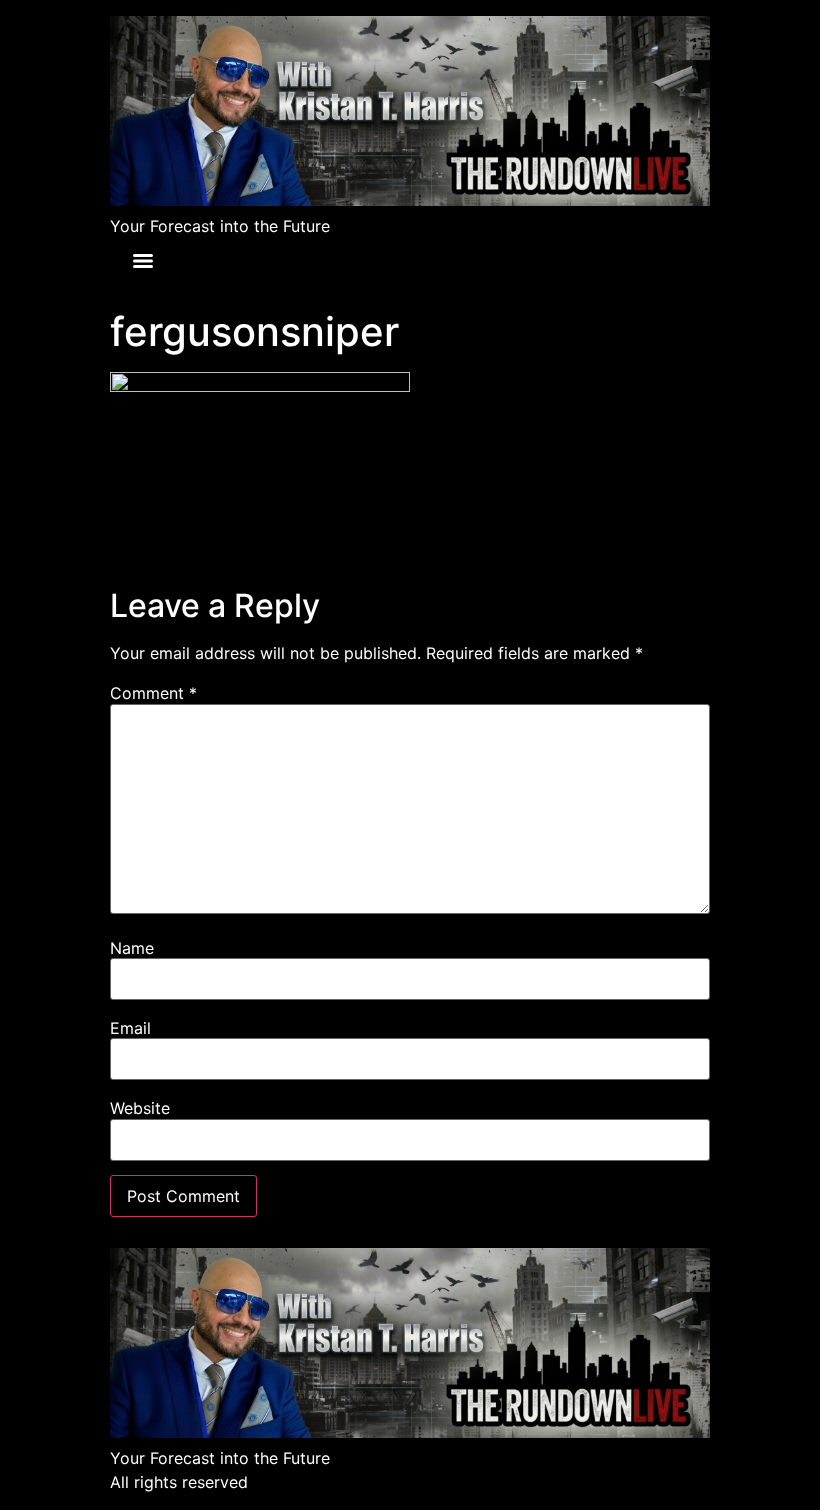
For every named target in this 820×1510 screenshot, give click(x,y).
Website (140, 1108)
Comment (153, 693)
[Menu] (143, 261)
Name (132, 948)
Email (130, 1028)
